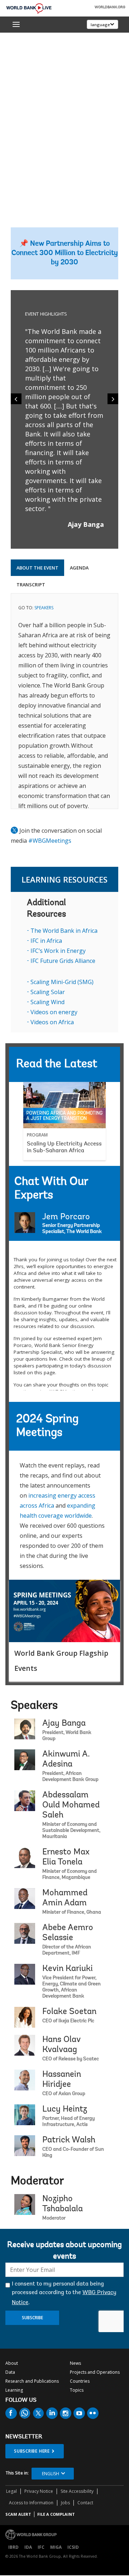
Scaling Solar (48, 992)
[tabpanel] (64, 701)
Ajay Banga (64, 1724)
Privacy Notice (39, 2491)
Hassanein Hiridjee (62, 2080)
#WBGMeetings (50, 841)
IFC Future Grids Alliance (63, 961)
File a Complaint (56, 2514)
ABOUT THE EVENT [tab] (37, 568)
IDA (28, 2547)
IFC (41, 2547)
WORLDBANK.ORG (110, 8)
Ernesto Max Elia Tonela (66, 1857)
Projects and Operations (95, 2372)
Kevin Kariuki (68, 1969)
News (75, 2363)
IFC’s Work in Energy (58, 951)
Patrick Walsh (69, 2140)
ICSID (73, 2547)
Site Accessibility (77, 2491)
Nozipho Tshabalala (63, 2204)
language (100, 25)
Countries (80, 2381)
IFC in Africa (46, 941)
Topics (77, 2390)
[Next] (113, 399)
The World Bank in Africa (64, 931)
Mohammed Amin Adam (65, 1898)
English (51, 2474)
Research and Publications (32, 2381)
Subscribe (32, 2318)
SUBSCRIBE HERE (32, 2451)
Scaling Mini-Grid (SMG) (62, 982)
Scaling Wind (47, 1002)
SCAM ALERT (18, 2514)
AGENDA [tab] (79, 568)
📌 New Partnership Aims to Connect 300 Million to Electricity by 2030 (65, 253)
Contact (85, 2503)
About (12, 2363)
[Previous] (16, 399)
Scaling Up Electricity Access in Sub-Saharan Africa (64, 1147)
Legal (11, 2491)
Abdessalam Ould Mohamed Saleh (71, 1805)
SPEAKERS (44, 608)
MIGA (56, 2547)
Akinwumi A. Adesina (66, 1759)
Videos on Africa (52, 1022)
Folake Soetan (69, 2012)
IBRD (13, 2547)
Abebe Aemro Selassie (68, 1933)
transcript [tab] (31, 585)
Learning (14, 2390)
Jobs (65, 2503)
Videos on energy (54, 1012)
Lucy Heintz (65, 2109)
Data (10, 2372)
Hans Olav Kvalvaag (61, 2045)
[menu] (16, 24)
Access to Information (31, 2503)
